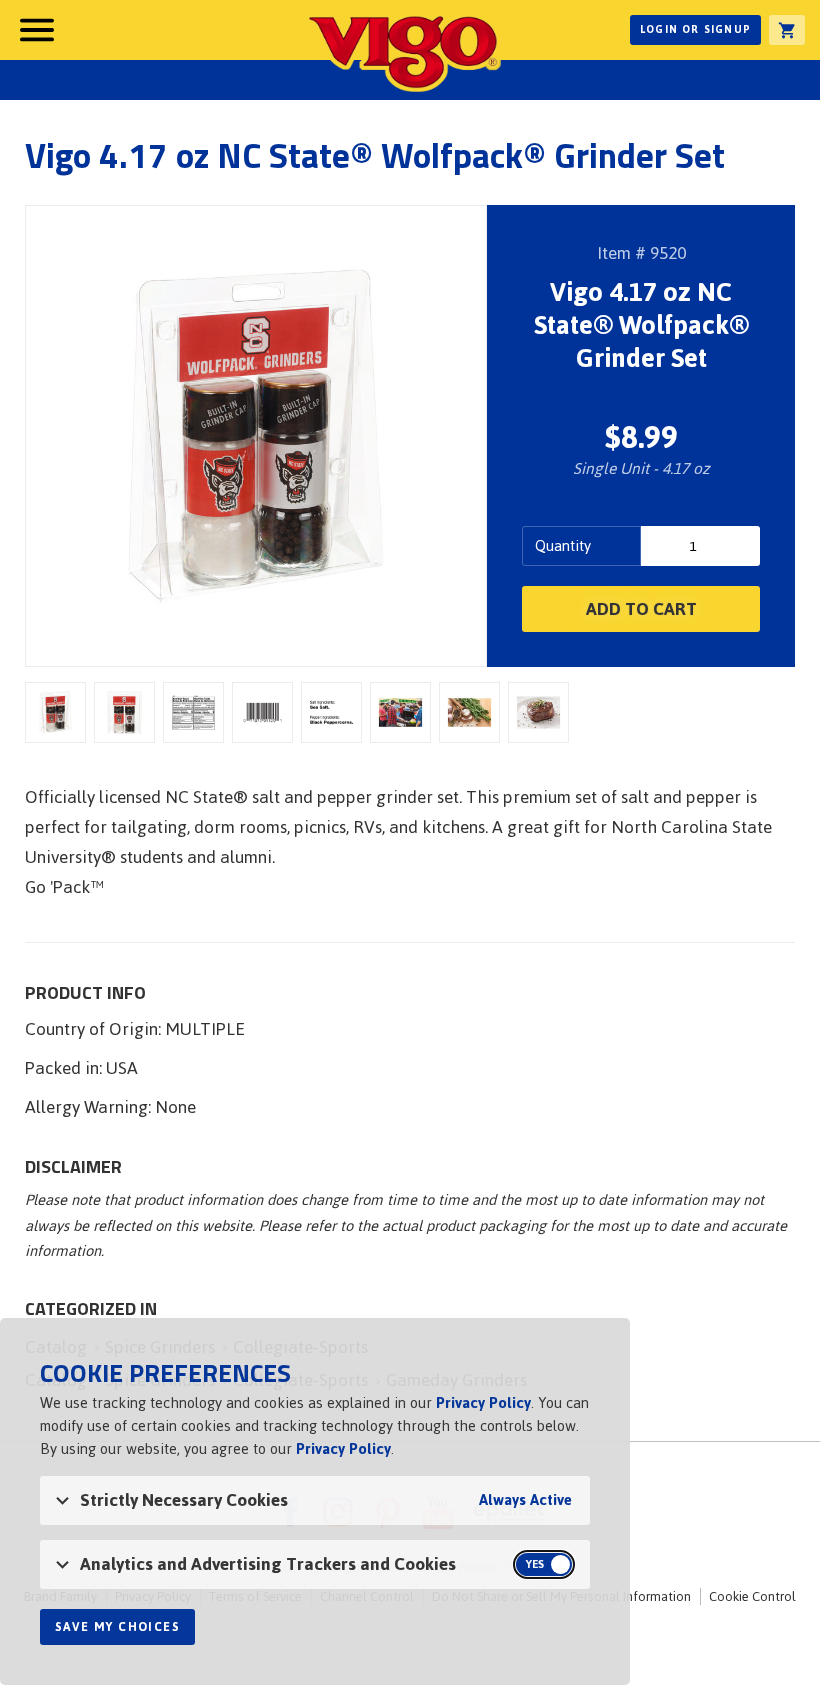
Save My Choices (117, 1627)
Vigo (403, 52)
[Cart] (787, 30)
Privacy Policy (483, 1402)
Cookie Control (752, 1596)
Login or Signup (695, 29)
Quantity (563, 545)
